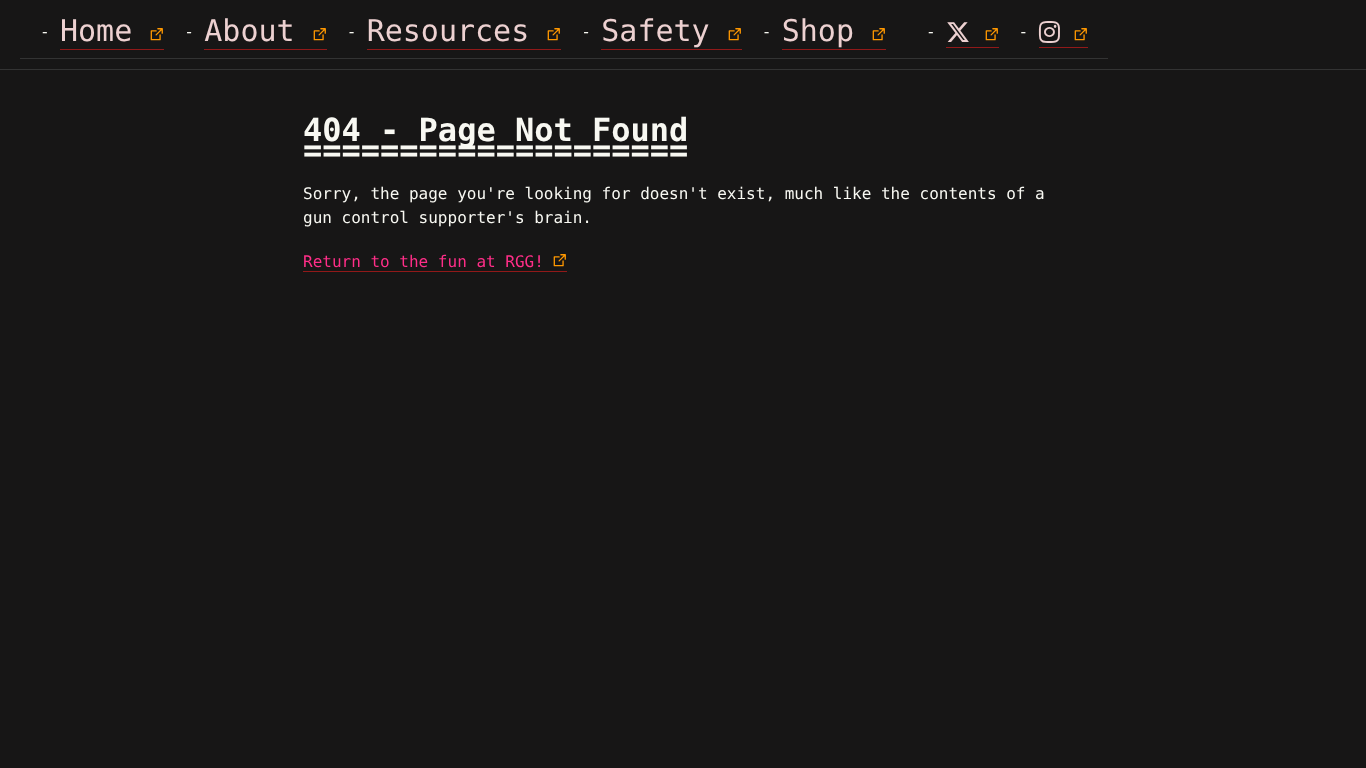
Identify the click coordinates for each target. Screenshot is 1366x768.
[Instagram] (1063, 33)
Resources (448, 31)
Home (96, 31)
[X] (972, 33)
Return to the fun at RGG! (423, 261)
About (249, 31)
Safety (655, 31)
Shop (818, 31)
